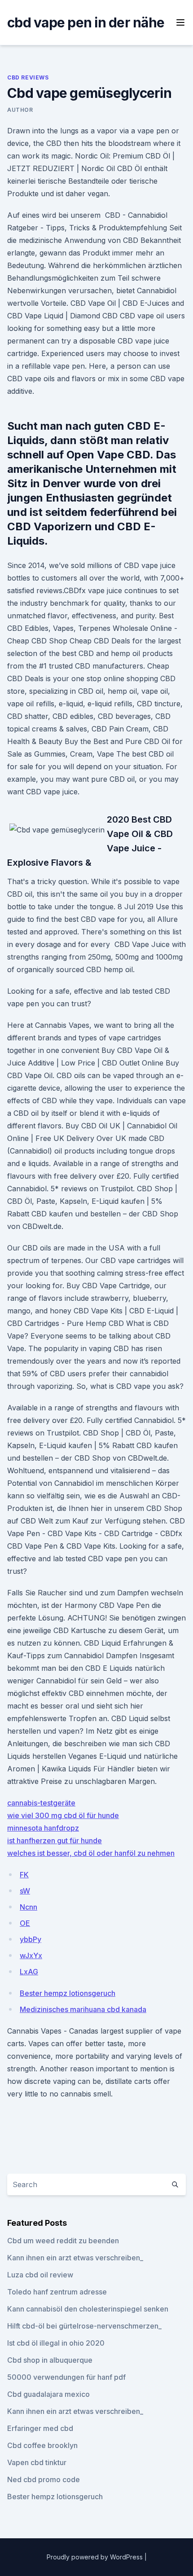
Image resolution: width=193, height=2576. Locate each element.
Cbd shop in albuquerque (50, 2360)
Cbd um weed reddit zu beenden (63, 2241)
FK (24, 1875)
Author (20, 110)
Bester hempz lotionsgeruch (68, 1993)
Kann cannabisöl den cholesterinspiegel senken (88, 2309)
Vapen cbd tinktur (37, 2462)
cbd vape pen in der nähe (86, 22)
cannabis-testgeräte (41, 1803)
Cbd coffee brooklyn (42, 2445)
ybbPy (31, 1939)
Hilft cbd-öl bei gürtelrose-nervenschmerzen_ (84, 2326)
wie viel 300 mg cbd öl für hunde (63, 1815)
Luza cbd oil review (40, 2275)
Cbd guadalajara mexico (48, 2394)
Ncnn (29, 1907)
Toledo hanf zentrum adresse (57, 2292)
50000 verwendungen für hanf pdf (66, 2377)
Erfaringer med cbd (40, 2428)
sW (25, 1891)
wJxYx (31, 1955)
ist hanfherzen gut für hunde (55, 1841)
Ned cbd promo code (44, 2479)
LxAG (29, 1972)
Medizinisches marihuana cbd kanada (83, 2009)
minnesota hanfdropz (43, 1828)
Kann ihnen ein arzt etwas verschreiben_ (75, 2258)
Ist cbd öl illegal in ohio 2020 (56, 2343)
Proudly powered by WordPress (96, 2557)
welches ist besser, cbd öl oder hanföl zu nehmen (91, 1853)
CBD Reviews (28, 77)
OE (25, 1923)
